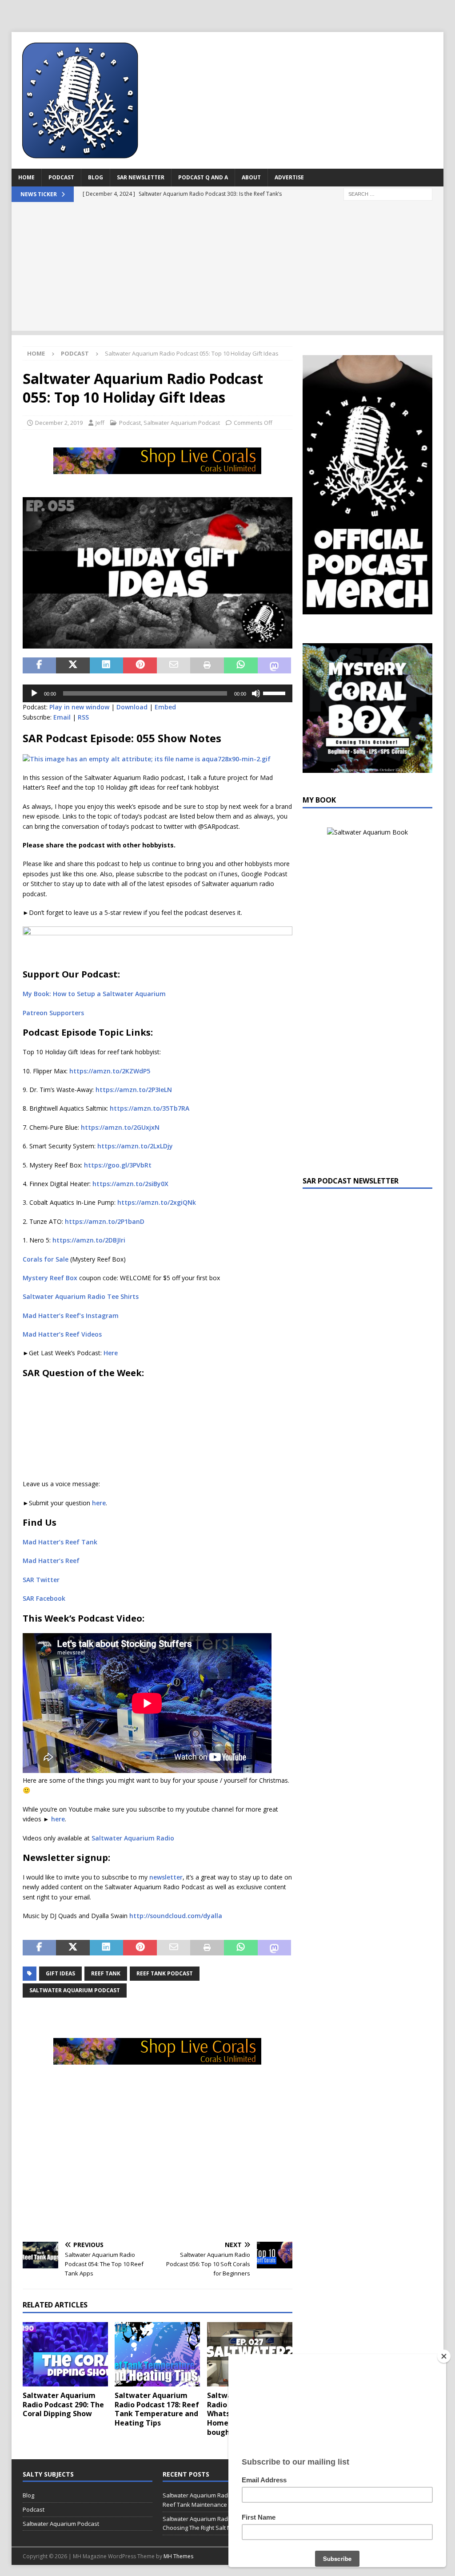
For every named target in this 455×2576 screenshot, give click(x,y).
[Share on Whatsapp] (241, 665)
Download (132, 707)
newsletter (166, 1877)
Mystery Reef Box (50, 1278)
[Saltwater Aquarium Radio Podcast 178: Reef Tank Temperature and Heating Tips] (157, 2354)
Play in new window (79, 707)
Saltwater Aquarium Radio (133, 1838)
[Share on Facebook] (40, 665)
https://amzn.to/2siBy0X (130, 1184)
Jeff (100, 423)
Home (26, 177)
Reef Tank (106, 1973)
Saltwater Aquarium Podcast (182, 423)
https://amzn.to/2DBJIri (89, 1240)
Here (111, 1353)
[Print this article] (207, 665)
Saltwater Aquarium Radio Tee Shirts (81, 1296)
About (251, 177)
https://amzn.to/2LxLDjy (135, 1146)
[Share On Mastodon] (275, 665)
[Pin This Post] (140, 665)
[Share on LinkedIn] (107, 665)
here (99, 1503)
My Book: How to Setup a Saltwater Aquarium (94, 994)
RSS (83, 717)
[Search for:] (388, 193)
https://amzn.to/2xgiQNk (157, 1202)
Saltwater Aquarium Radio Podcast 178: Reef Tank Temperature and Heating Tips (157, 2409)
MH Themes (178, 2556)
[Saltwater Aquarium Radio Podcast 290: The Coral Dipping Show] (65, 2354)
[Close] (444, 2356)
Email (62, 717)
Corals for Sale (46, 1259)
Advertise (289, 177)
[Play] (34, 693)
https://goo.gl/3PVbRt (118, 1165)
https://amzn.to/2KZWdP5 (110, 1071)
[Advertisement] (228, 269)
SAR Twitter (41, 1580)
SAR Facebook (44, 1598)
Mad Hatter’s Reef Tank (60, 1542)
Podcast (61, 177)
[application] (158, 693)
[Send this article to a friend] (174, 665)
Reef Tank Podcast (165, 1973)
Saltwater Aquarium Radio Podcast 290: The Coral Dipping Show (63, 2405)
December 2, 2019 (59, 423)
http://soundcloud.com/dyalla (176, 1916)
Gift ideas (60, 1973)
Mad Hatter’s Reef (51, 1561)
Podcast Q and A (203, 177)
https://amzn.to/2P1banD (105, 1221)
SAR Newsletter (141, 177)
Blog (96, 177)
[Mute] (256, 693)
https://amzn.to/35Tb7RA (150, 1108)
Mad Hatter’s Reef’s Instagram (71, 1316)
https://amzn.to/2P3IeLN (134, 1090)
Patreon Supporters (53, 1013)
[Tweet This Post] (73, 665)
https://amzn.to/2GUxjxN (120, 1127)
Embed (165, 707)
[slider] (275, 692)
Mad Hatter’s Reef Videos (62, 1334)
